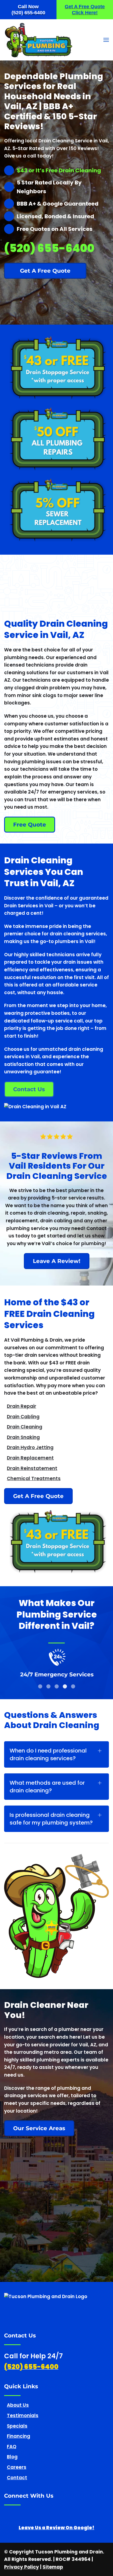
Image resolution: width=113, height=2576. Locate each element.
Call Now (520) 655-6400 (28, 10)
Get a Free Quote (45, 271)
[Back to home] (39, 40)
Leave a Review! (57, 1261)
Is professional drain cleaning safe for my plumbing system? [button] (51, 1819)
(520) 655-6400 (56, 2314)
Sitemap (53, 2567)
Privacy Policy (22, 2567)
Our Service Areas (39, 2128)
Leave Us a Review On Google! (56, 2528)
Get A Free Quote (38, 1496)
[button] (106, 40)
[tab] (40, 1686)
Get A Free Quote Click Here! (85, 10)
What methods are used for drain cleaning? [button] (47, 1787)
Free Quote (30, 825)
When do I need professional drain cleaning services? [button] (48, 1755)
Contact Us (29, 1089)
